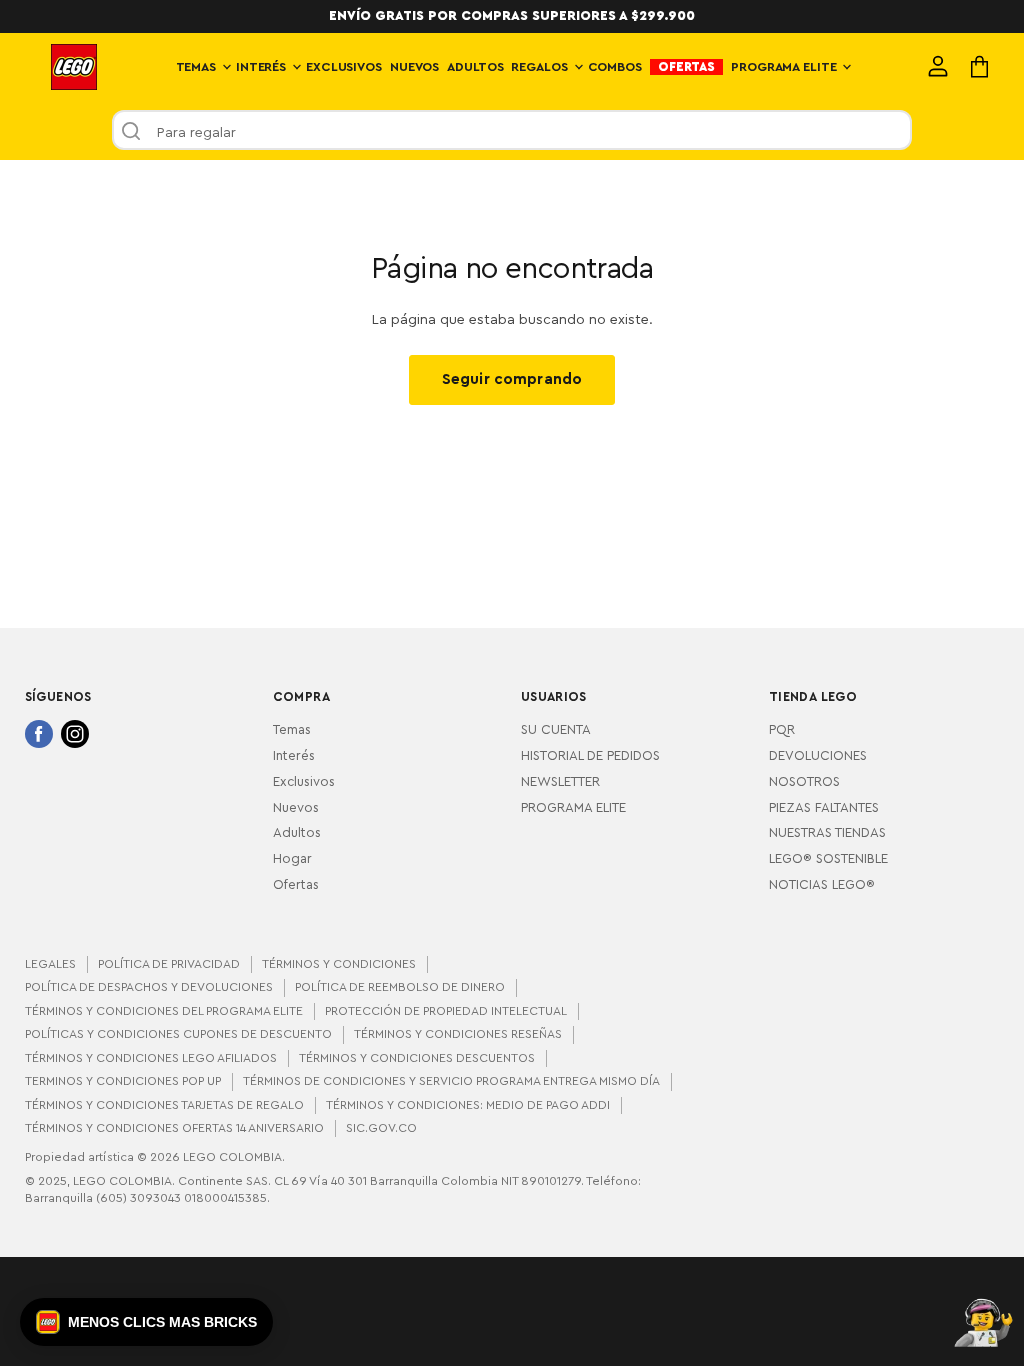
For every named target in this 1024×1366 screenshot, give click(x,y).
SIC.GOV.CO (381, 1128)
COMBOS (615, 67)
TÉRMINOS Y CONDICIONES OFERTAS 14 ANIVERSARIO (174, 1128)
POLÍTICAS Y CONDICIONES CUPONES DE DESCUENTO (178, 1034)
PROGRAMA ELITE (785, 67)
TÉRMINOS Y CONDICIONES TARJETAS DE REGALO (164, 1105)
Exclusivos (304, 782)
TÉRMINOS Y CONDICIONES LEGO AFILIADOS (151, 1058)
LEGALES (50, 964)
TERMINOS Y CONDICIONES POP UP (123, 1081)
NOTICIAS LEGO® (822, 885)
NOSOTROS (804, 782)
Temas (292, 730)
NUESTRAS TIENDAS (827, 833)
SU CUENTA (556, 730)
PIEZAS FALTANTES (824, 808)
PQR (782, 730)
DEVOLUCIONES (818, 756)
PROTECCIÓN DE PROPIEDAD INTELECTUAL (446, 1011)
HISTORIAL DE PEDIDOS (590, 756)
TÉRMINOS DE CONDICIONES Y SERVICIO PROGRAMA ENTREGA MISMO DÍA (451, 1081)
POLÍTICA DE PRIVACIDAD (169, 964)
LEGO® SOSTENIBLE (828, 859)
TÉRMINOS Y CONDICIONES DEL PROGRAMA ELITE (164, 1011)
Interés (294, 756)
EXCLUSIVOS (344, 67)
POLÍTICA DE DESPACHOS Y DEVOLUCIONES (149, 987)
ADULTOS (475, 67)
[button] (146, 1322)
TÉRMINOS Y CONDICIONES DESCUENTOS (417, 1058)
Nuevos (296, 808)
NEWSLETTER (560, 782)
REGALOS (541, 67)
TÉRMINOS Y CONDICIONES (339, 964)
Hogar (292, 859)
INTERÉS (263, 67)
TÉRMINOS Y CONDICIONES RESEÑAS (458, 1034)
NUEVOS (414, 67)
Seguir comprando (512, 379)
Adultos (297, 833)
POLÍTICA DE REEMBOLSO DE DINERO (400, 987)
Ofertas (296, 885)
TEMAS (198, 67)
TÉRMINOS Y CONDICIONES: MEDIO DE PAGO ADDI (468, 1105)
